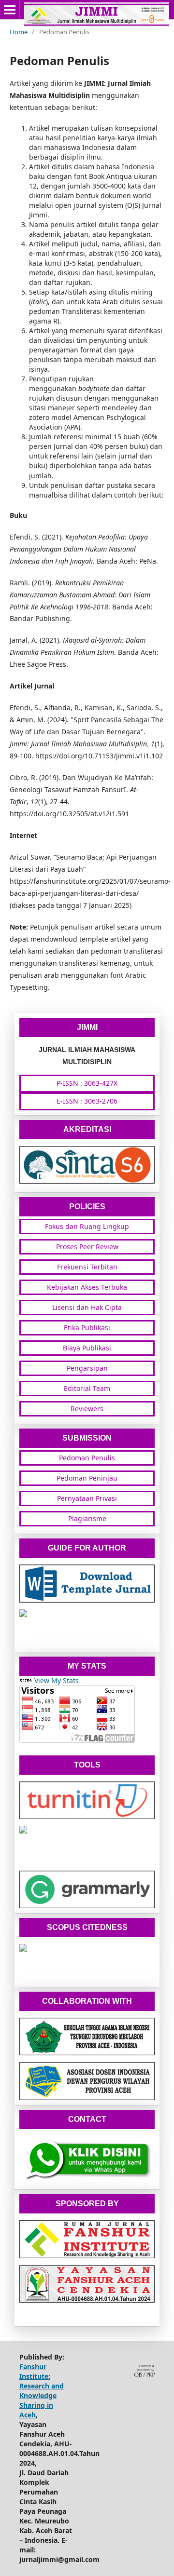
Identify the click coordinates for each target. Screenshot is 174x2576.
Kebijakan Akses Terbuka (87, 1287)
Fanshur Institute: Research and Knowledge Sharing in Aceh (42, 2391)
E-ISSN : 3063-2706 (87, 1101)
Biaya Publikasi (87, 1348)
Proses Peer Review (87, 1247)
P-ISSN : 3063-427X (87, 1083)
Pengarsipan (87, 1368)
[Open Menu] (10, 10)
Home (19, 32)
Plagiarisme (87, 1518)
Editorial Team (87, 1388)
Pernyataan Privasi (87, 1498)
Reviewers (87, 1409)
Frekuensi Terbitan (87, 1267)
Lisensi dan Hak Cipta (87, 1307)
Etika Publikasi (87, 1328)
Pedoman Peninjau (87, 1478)
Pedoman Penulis (87, 1458)
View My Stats (57, 1680)
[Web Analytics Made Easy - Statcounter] (26, 1680)
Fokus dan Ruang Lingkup (87, 1226)
